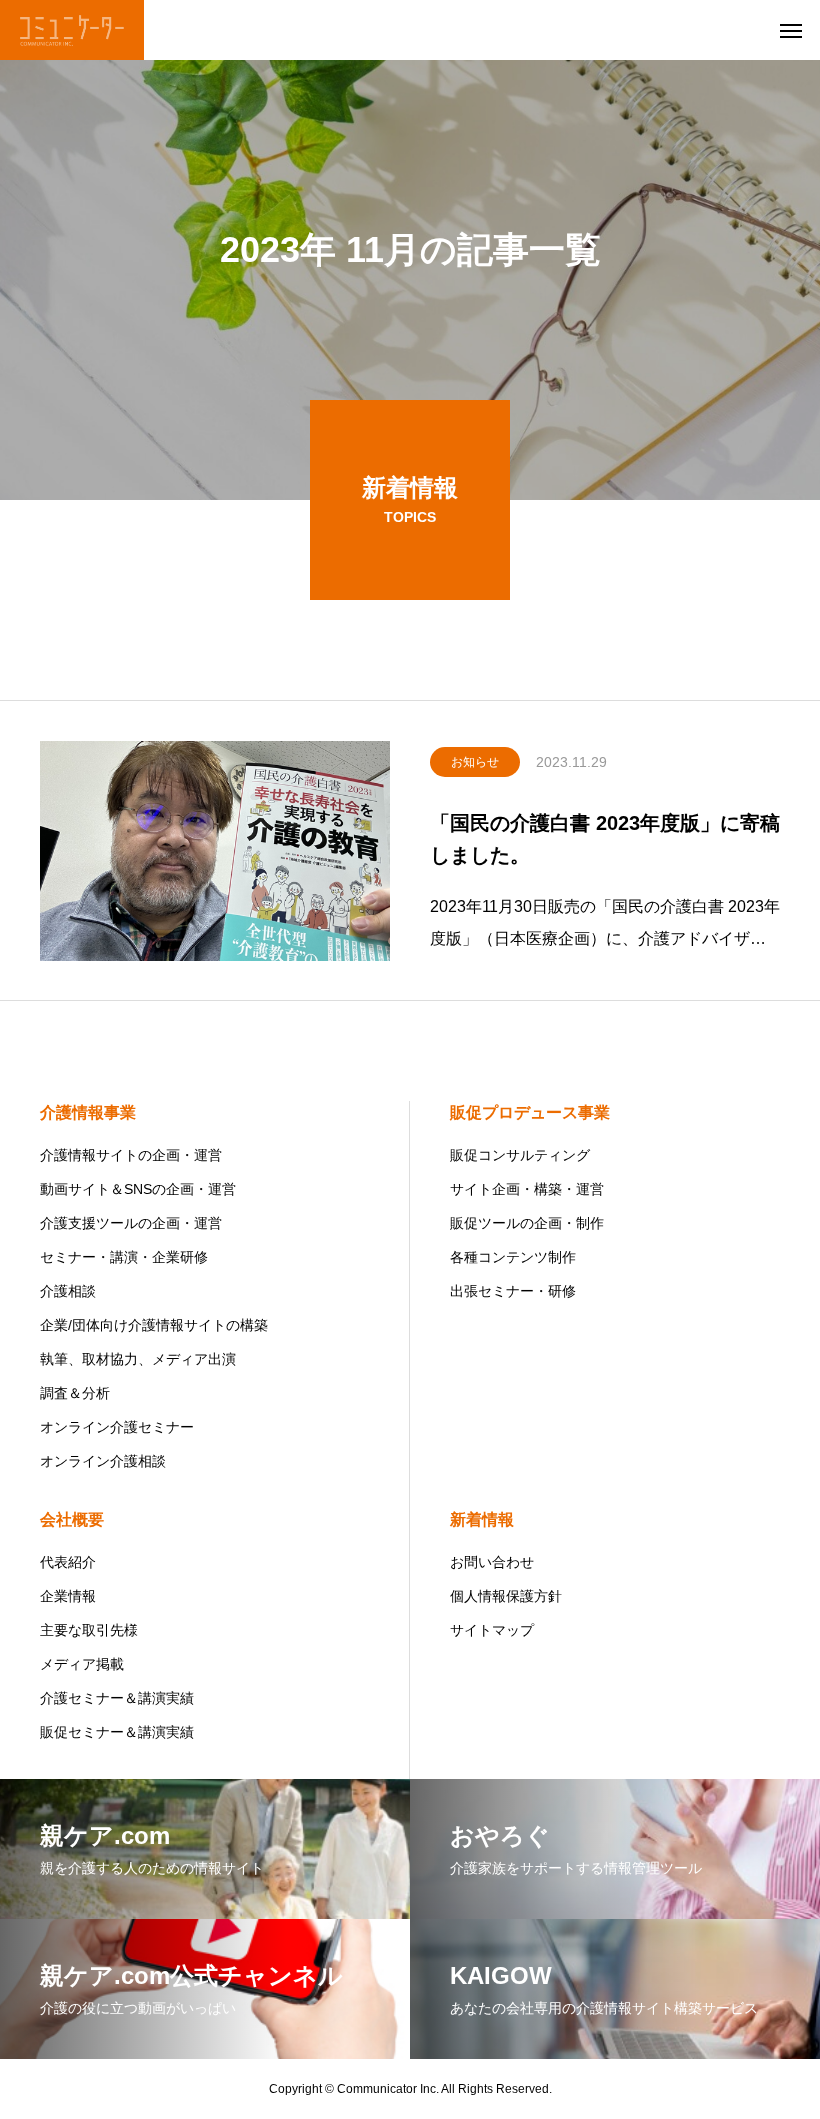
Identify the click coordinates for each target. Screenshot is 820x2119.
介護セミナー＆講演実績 (117, 1698)
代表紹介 (68, 1562)
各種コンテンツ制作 (513, 1257)
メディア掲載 (82, 1664)
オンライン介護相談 (103, 1461)
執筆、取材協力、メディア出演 (138, 1359)
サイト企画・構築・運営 (527, 1189)
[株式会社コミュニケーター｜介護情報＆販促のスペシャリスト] (72, 30)
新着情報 (482, 1519)
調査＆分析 (75, 1393)
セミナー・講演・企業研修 (124, 1257)
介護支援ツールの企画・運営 (131, 1223)
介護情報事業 (88, 1112)
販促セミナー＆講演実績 (117, 1732)
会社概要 (72, 1519)
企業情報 (68, 1596)
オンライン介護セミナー (117, 1427)
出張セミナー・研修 (513, 1291)
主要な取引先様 (89, 1630)
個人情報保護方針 (506, 1596)
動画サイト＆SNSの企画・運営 (138, 1189)
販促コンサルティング (520, 1155)
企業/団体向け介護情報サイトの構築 (154, 1325)
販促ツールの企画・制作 (527, 1223)
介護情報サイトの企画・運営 (131, 1155)
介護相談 (68, 1291)
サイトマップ (492, 1630)
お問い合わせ (492, 1562)
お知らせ (475, 762)
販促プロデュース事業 (530, 1112)
